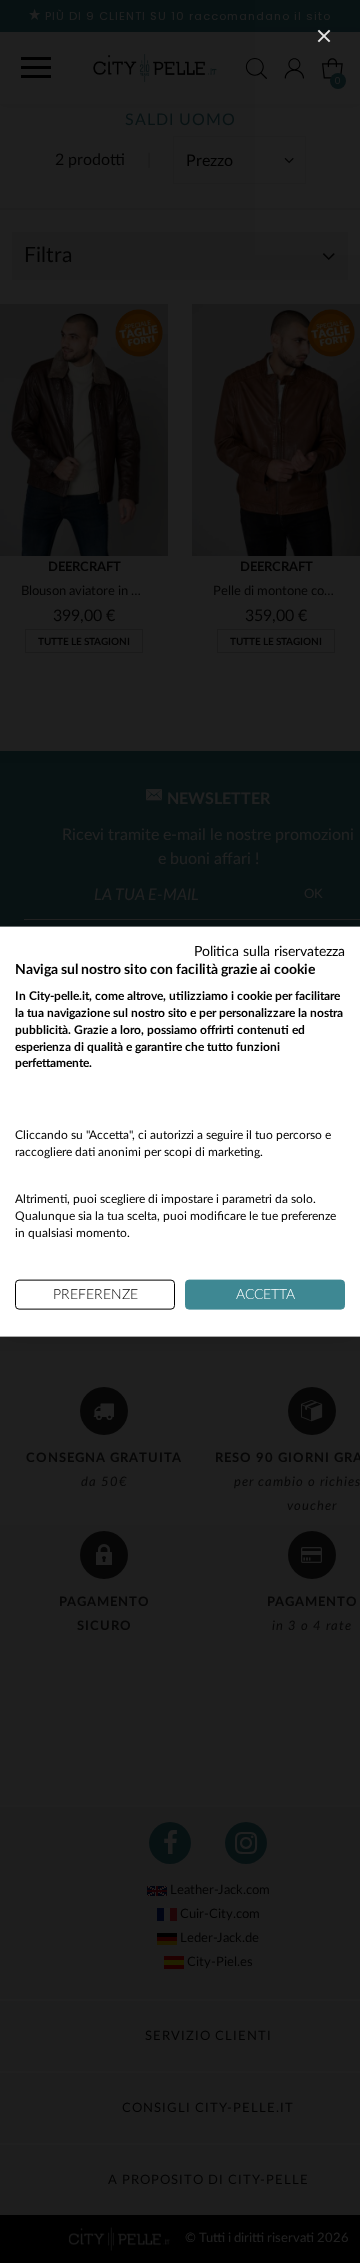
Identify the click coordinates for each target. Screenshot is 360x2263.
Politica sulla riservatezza (269, 951)
